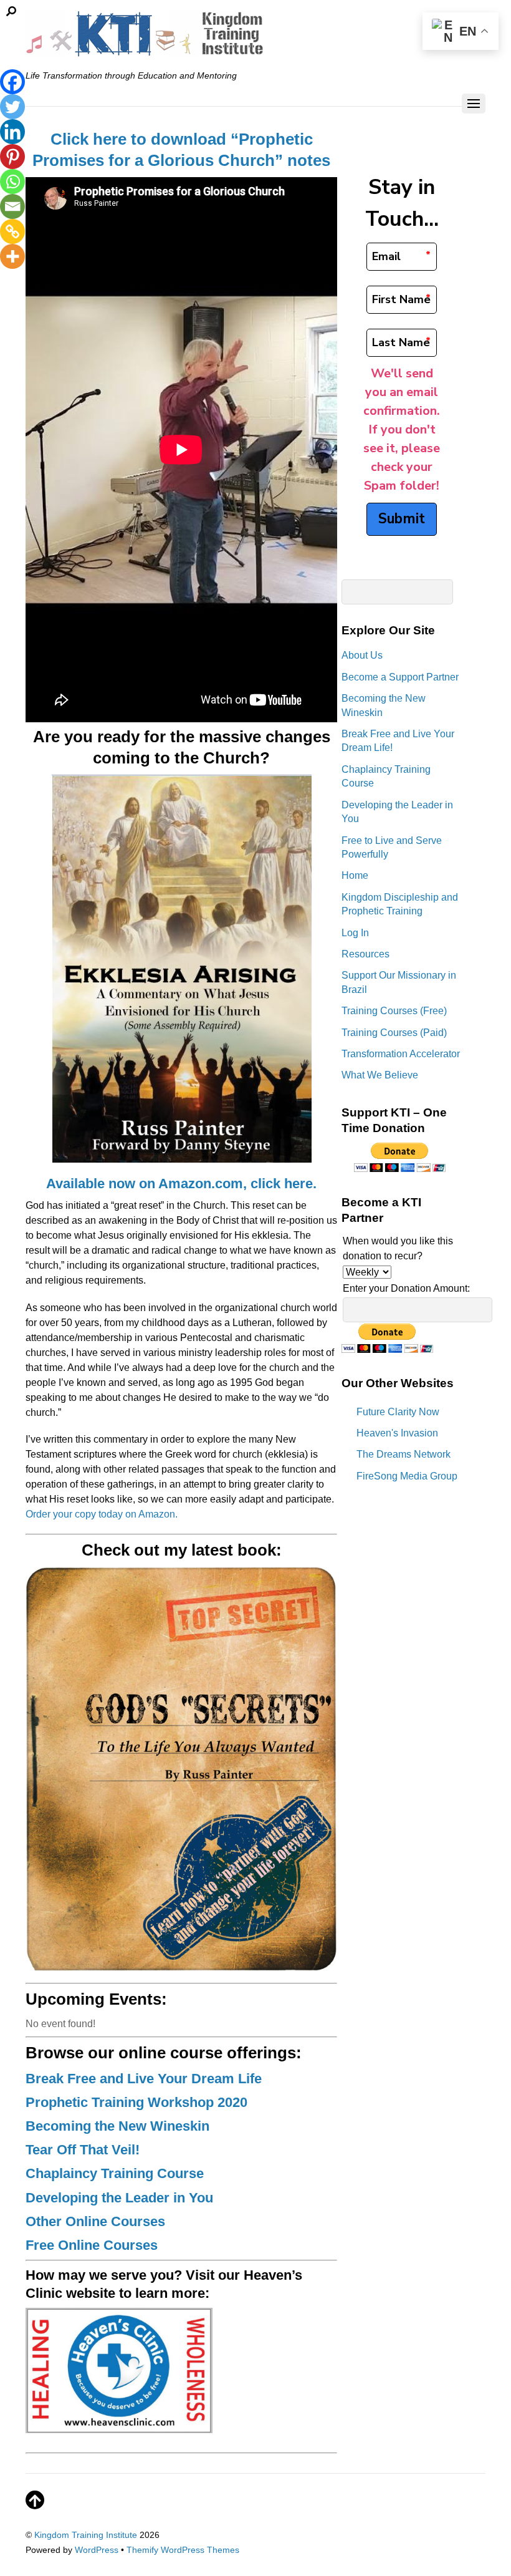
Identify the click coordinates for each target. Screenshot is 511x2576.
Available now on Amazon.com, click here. (181, 1184)
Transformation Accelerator (401, 1054)
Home (355, 875)
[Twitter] (12, 107)
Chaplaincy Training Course (115, 2173)
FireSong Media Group (407, 1476)
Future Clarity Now (398, 1412)
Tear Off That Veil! (83, 2150)
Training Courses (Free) (394, 1011)
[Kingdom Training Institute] (146, 50)
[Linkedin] (12, 132)
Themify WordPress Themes (183, 2550)
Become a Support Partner (400, 677)
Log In (355, 933)
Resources (365, 954)
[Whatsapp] (12, 182)
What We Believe (380, 1075)
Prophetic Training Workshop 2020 (136, 2102)
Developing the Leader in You (119, 2198)
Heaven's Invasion (397, 1433)
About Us (362, 655)
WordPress (97, 2550)
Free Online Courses (92, 2245)
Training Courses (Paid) (394, 1033)
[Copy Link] (12, 231)
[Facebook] (12, 82)
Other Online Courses (95, 2221)
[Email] (12, 206)
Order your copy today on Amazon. (102, 1514)
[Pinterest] (12, 157)
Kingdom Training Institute (86, 2535)
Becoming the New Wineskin (117, 2126)
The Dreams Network (404, 1454)
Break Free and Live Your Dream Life (144, 2079)
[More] (12, 256)
